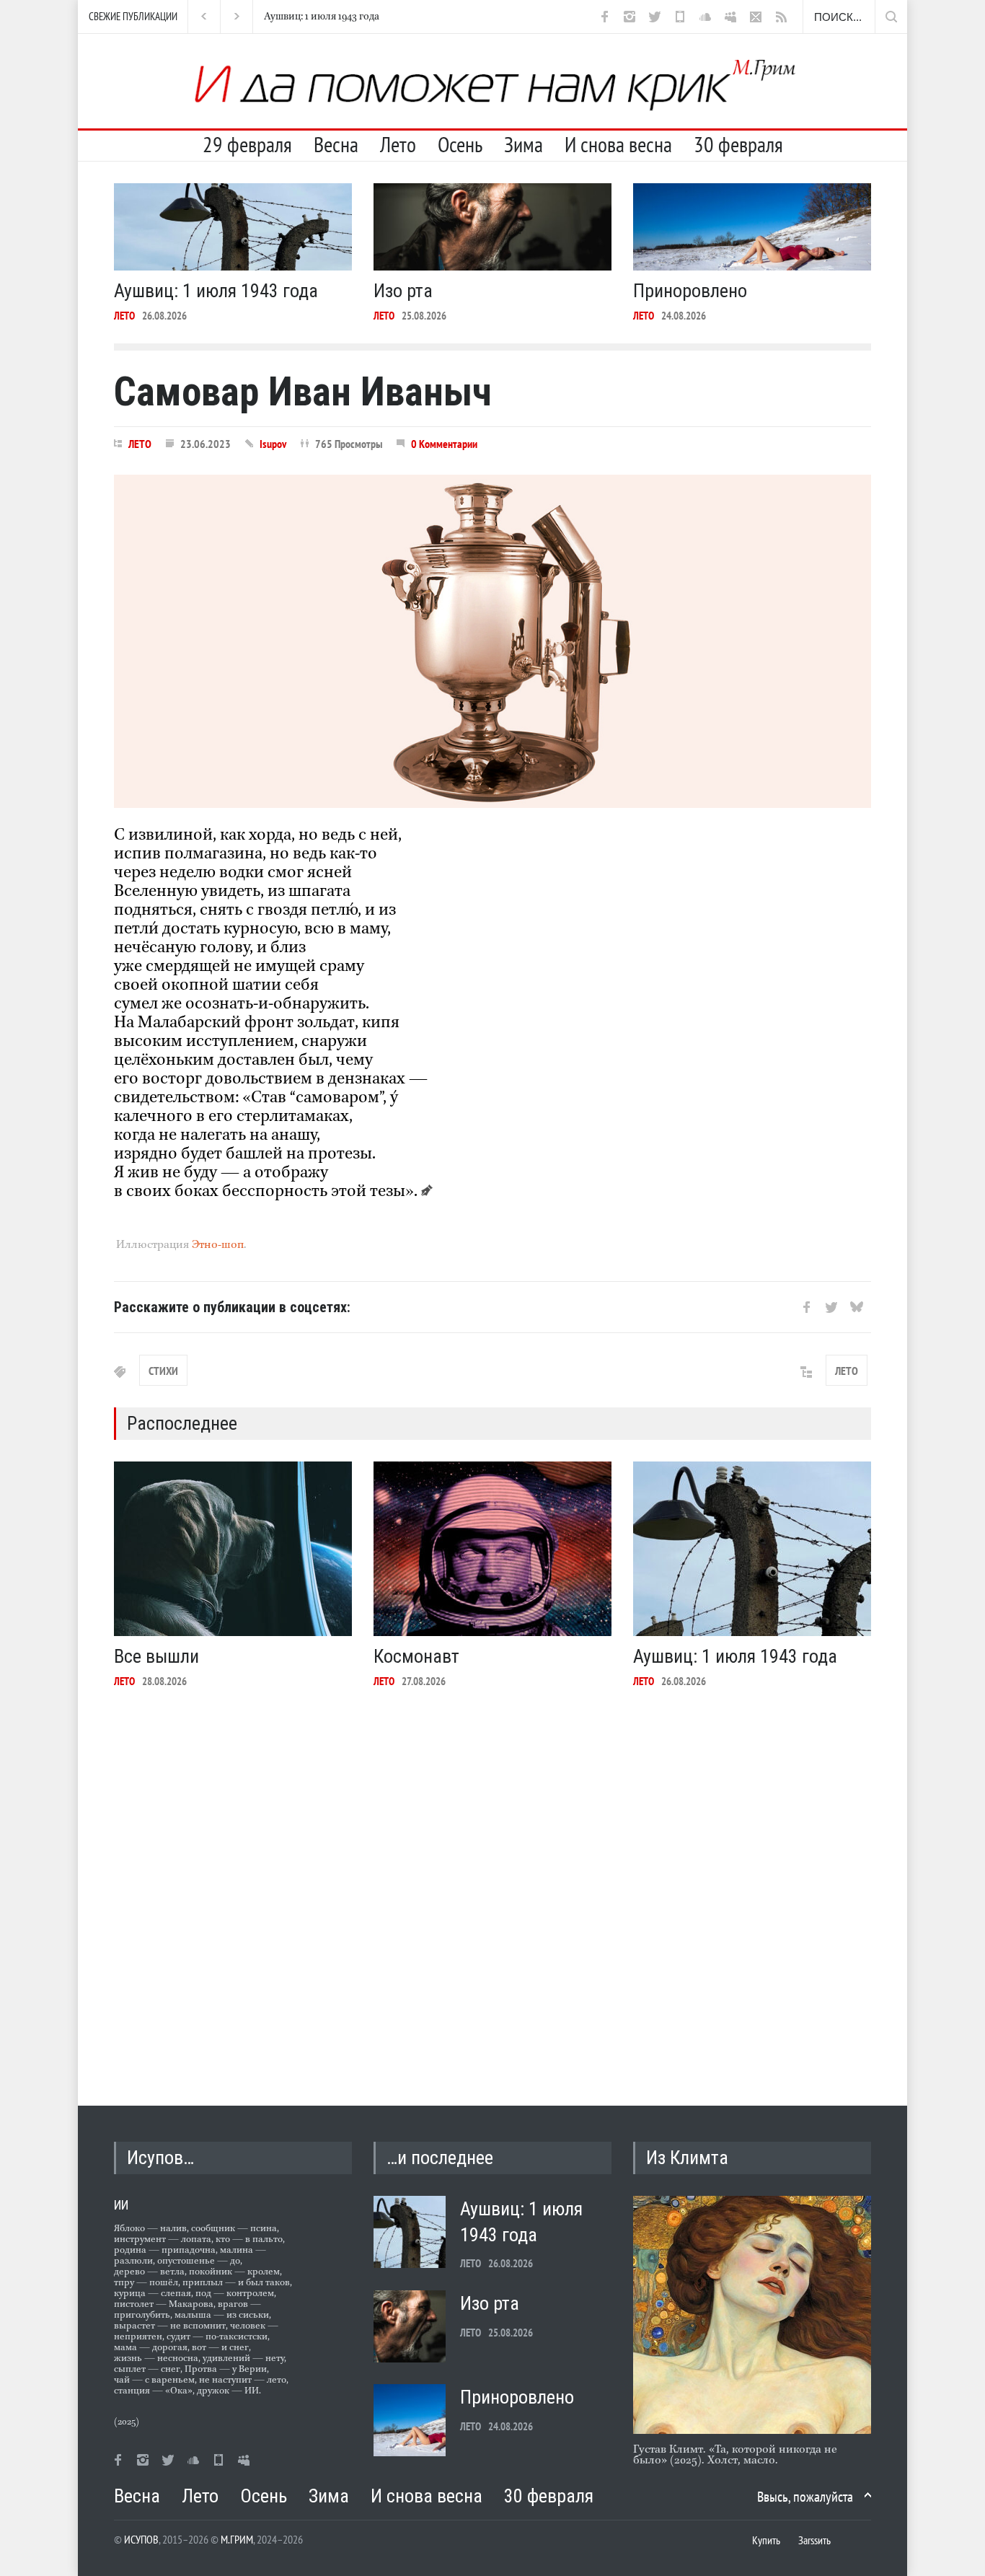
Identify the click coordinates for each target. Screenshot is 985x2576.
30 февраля (738, 144)
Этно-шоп (218, 1245)
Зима (524, 144)
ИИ (121, 2205)
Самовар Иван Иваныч (303, 392)
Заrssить (814, 2540)
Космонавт (416, 1656)
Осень (460, 144)
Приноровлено (690, 291)
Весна (336, 144)
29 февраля (247, 144)
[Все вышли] (233, 1549)
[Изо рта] (492, 227)
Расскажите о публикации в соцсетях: (232, 1307)
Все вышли (156, 1656)
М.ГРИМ (237, 2539)
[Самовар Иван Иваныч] (492, 641)
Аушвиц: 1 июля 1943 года (216, 291)
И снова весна (618, 144)
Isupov (273, 444)
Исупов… (160, 2158)
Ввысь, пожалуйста (805, 2497)
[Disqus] (492, 1886)
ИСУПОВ (141, 2539)
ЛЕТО (124, 316)
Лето (398, 144)
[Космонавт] (492, 1549)
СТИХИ (163, 1371)
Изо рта (282, 17)
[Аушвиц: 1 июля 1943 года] (233, 227)
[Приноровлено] (752, 227)
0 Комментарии (444, 444)
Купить (766, 2540)
